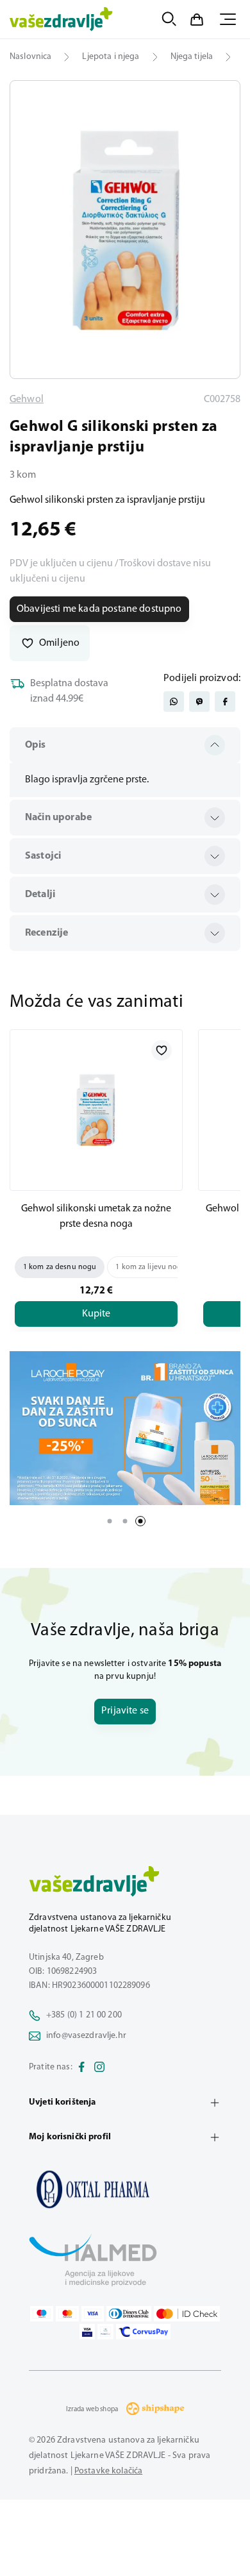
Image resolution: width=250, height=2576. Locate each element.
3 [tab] (140, 1521)
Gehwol (27, 400)
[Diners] (129, 2314)
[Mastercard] (67, 2314)
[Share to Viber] (199, 702)
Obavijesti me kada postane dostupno (99, 609)
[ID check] (187, 2314)
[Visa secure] (87, 2332)
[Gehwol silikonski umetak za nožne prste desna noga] (96, 1110)
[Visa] (93, 2314)
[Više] (125, 1428)
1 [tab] (110, 1521)
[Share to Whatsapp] (174, 702)
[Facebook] (81, 2067)
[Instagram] (99, 2067)
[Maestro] (42, 2314)
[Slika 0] (125, 230)
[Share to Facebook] (225, 702)
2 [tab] (125, 1521)
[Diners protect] (105, 2332)
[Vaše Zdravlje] (61, 19)
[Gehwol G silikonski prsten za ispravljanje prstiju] (125, 2189)
